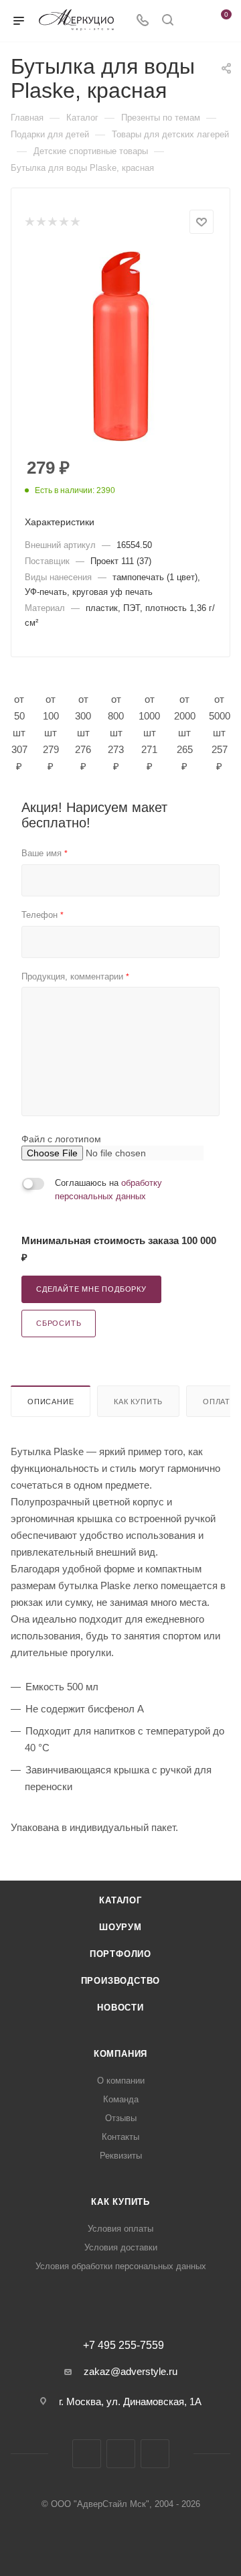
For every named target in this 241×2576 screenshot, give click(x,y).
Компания (120, 2054)
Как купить (138, 1402)
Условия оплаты (120, 2229)
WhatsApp (155, 2454)
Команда (121, 2099)
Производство (121, 1981)
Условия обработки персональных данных (121, 2266)
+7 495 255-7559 (124, 2346)
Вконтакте (87, 2454)
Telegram (121, 2454)
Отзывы (121, 2118)
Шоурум (120, 1927)
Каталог (120, 1900)
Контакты (120, 2137)
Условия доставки (121, 2247)
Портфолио (120, 1954)
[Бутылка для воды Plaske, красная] (120, 346)
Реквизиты (121, 2156)
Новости (120, 2008)
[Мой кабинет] (193, 21)
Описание (51, 1402)
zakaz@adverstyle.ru (131, 2371)
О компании (121, 2081)
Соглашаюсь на (108, 1190)
